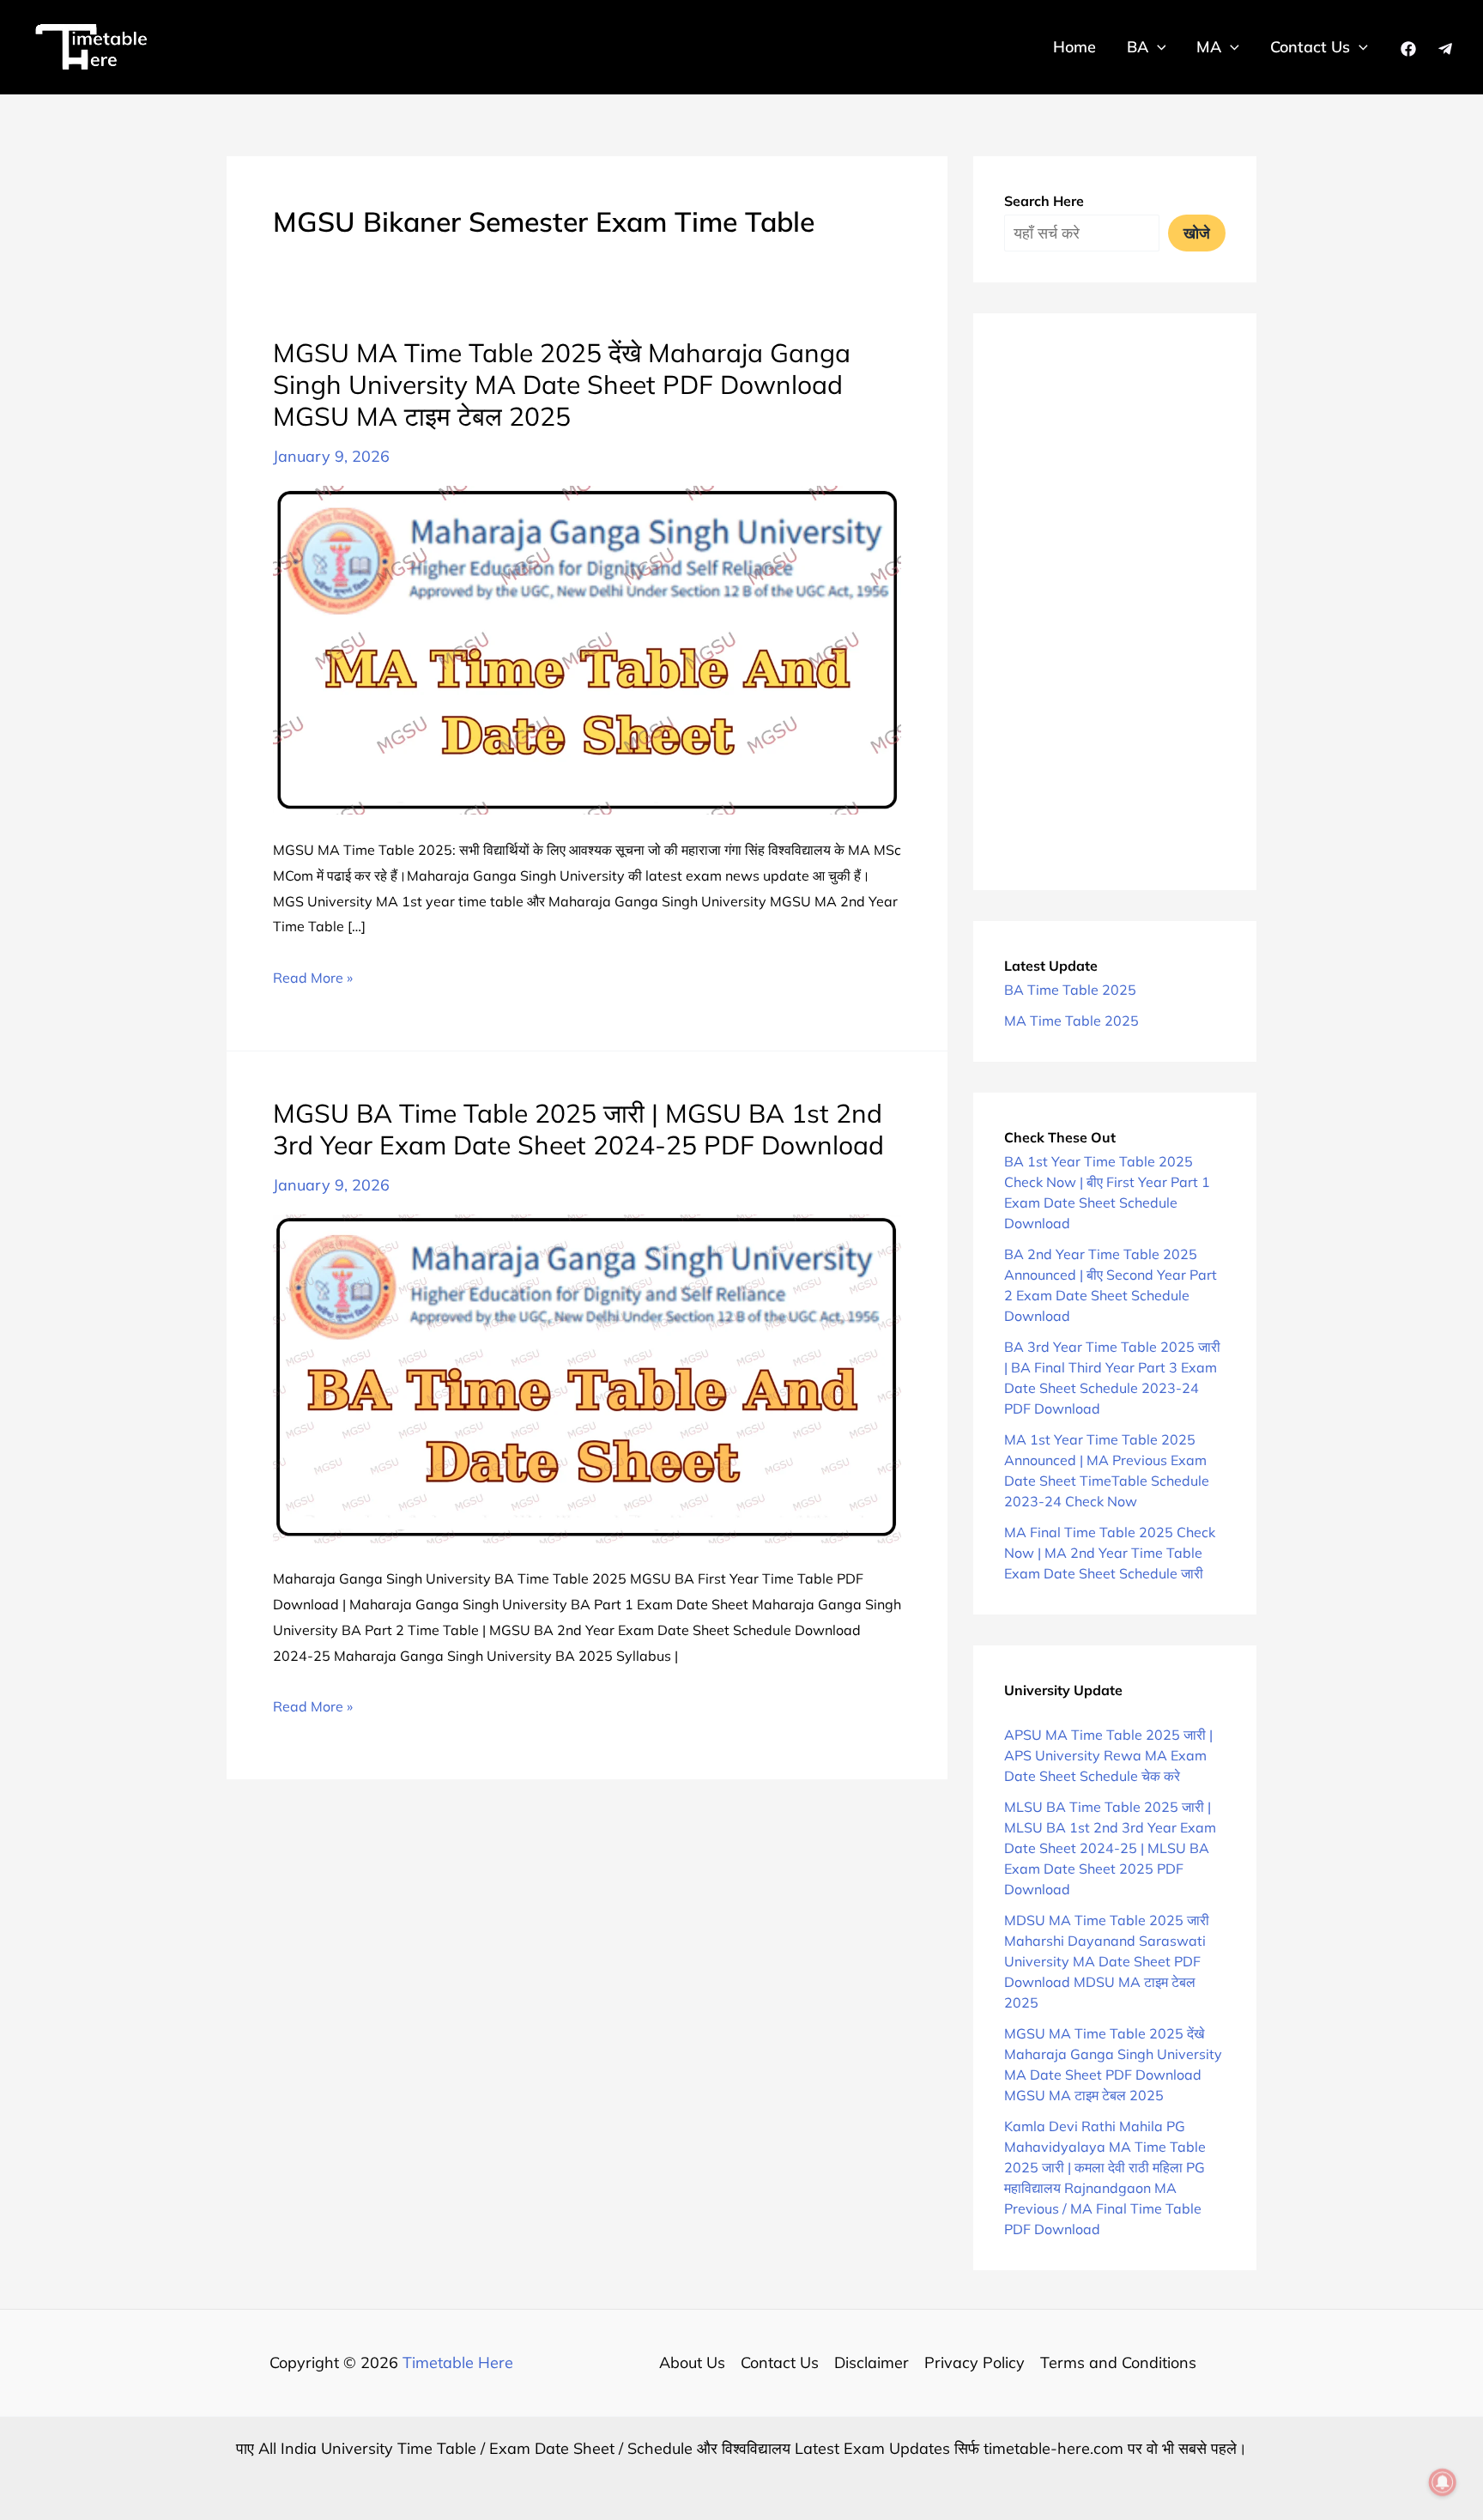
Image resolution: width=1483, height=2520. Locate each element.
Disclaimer (872, 2362)
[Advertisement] (1115, 602)
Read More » (313, 980)
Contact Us (780, 2362)
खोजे (1197, 233)
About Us (692, 2362)
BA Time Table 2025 (1070, 990)
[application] (1157, 47)
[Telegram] (1445, 49)
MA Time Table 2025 (1071, 1021)
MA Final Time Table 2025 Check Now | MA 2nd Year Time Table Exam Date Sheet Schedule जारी (1110, 1553)
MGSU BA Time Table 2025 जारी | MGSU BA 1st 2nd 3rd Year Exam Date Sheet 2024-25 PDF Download (578, 1129)
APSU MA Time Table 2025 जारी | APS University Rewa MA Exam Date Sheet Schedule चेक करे (1108, 1755)
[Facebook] (1408, 49)
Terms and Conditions (1118, 2362)
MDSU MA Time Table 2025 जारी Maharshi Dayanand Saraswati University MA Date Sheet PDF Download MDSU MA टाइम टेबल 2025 (1107, 1961)
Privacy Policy (975, 2362)
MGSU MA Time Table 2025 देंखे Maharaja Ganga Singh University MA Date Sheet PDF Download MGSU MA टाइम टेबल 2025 (562, 385)
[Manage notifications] (1443, 2482)
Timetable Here (458, 2362)
